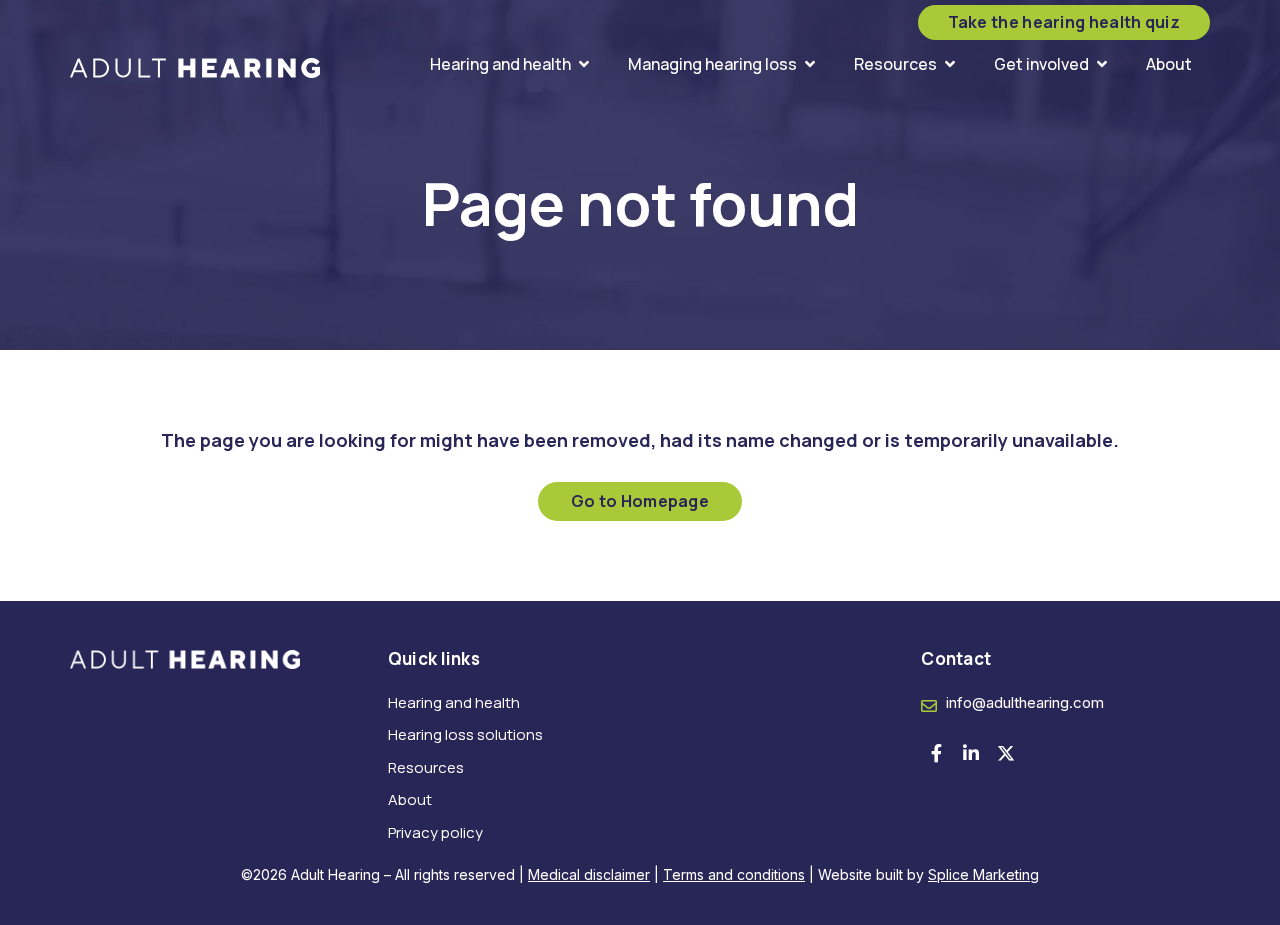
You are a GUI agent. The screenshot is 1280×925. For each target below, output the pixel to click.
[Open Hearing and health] (584, 64)
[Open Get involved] (1102, 64)
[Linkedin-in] (971, 753)
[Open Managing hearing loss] (810, 64)
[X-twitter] (1006, 753)
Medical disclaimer (589, 874)
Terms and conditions (734, 874)
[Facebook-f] (936, 753)
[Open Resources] (950, 64)
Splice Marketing (983, 874)
